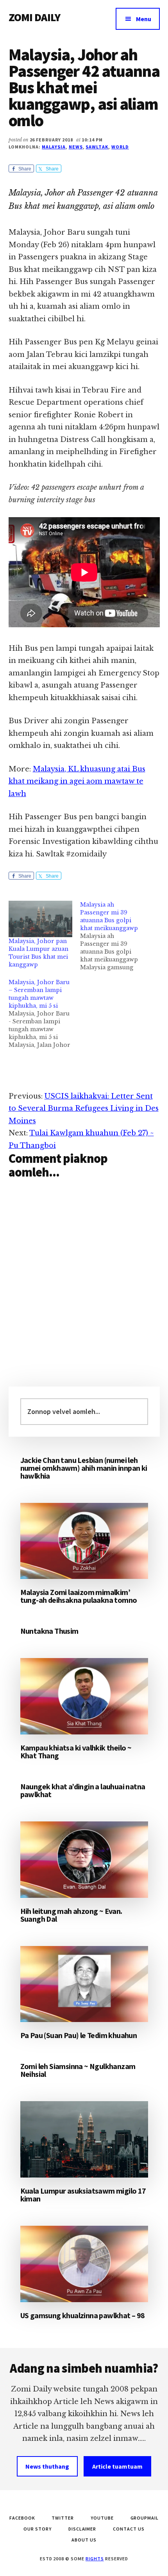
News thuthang (47, 2466)
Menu (144, 19)
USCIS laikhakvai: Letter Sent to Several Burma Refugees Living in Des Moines (84, 1109)
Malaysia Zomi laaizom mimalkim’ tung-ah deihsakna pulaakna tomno (79, 1596)
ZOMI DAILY (35, 17)
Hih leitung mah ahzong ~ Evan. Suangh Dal (71, 1915)
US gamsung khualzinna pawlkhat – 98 (83, 2315)
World (120, 147)
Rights (95, 2559)
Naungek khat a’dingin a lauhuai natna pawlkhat (83, 1790)
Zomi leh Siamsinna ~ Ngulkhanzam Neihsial (78, 2070)
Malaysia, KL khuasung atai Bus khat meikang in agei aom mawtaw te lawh (77, 781)
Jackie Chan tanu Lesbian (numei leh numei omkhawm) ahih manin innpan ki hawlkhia (84, 1468)
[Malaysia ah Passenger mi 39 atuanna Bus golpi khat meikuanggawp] (116, 936)
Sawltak (97, 147)
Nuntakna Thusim (49, 1631)
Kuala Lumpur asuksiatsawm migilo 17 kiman (83, 2195)
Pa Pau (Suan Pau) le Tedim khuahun (79, 2035)
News (76, 147)
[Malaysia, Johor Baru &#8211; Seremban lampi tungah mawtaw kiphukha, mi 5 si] (45, 1014)
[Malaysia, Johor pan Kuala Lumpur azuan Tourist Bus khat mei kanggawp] (41, 919)
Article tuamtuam (117, 2466)
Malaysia (54, 147)
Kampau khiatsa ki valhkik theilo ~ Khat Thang (76, 1751)
